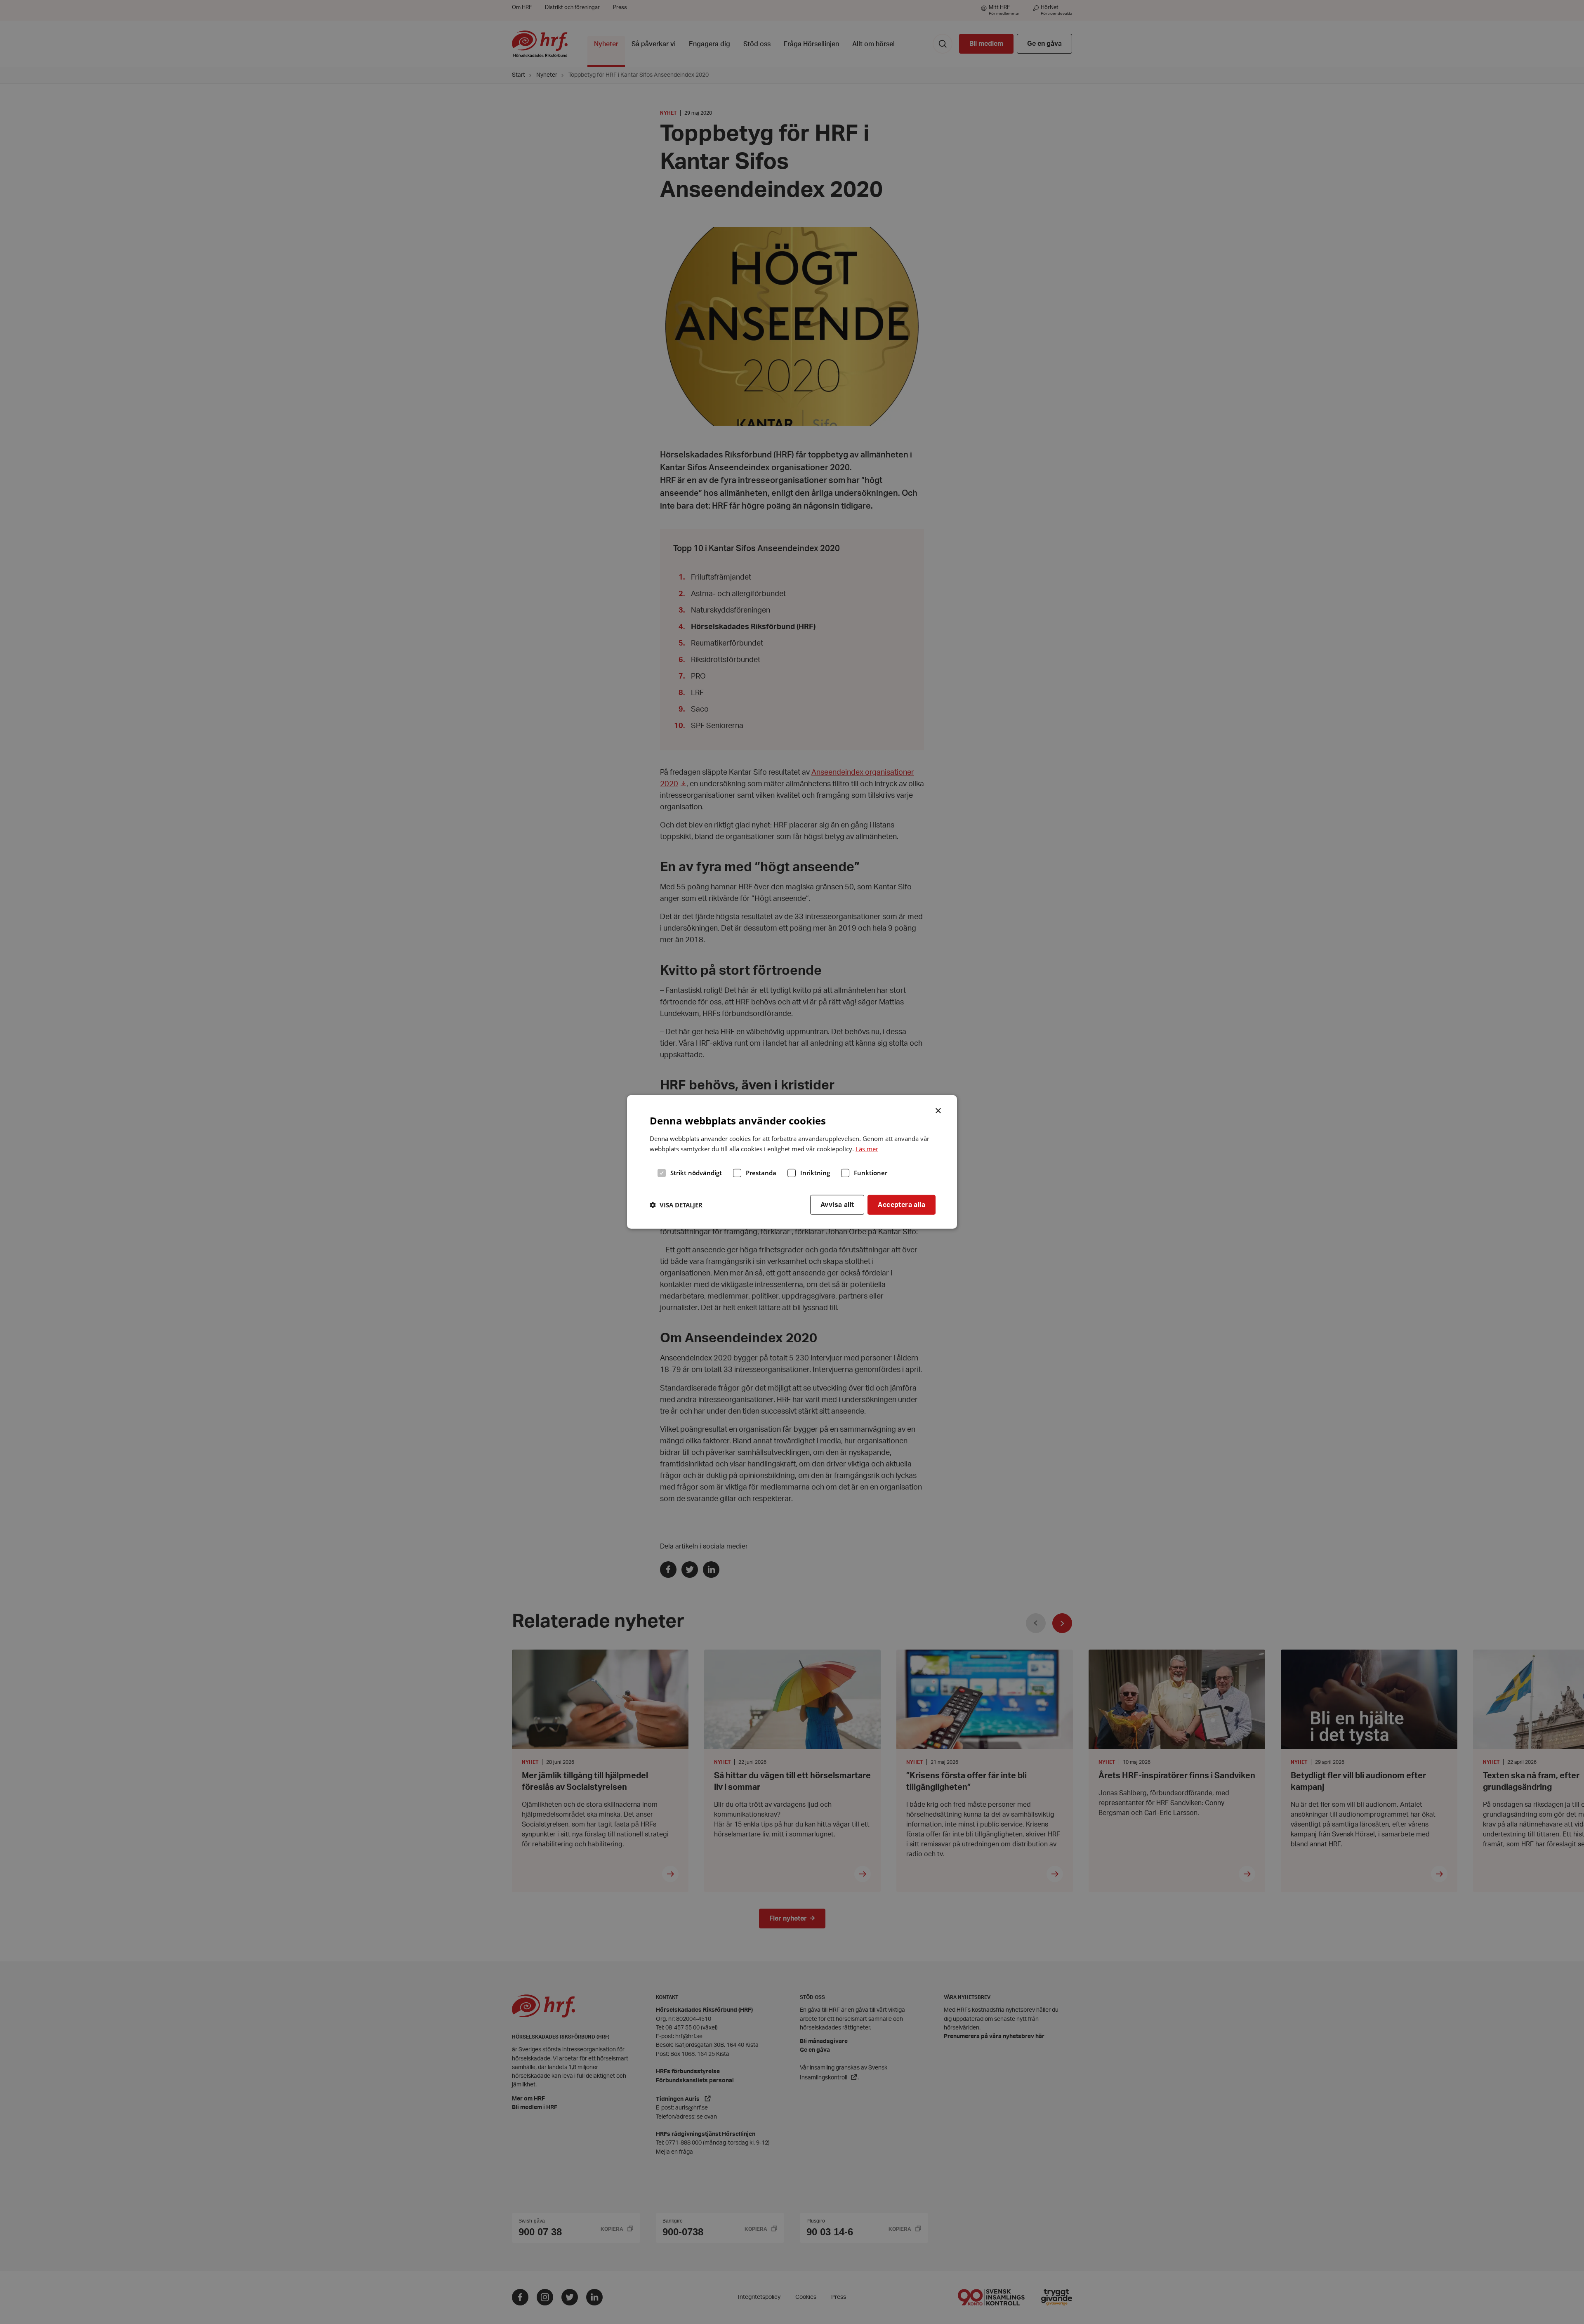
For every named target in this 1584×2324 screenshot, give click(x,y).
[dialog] (792, 1162)
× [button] (939, 1110)
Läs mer (867, 1149)
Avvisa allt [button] (837, 1204)
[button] (676, 1205)
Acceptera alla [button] (902, 1204)
